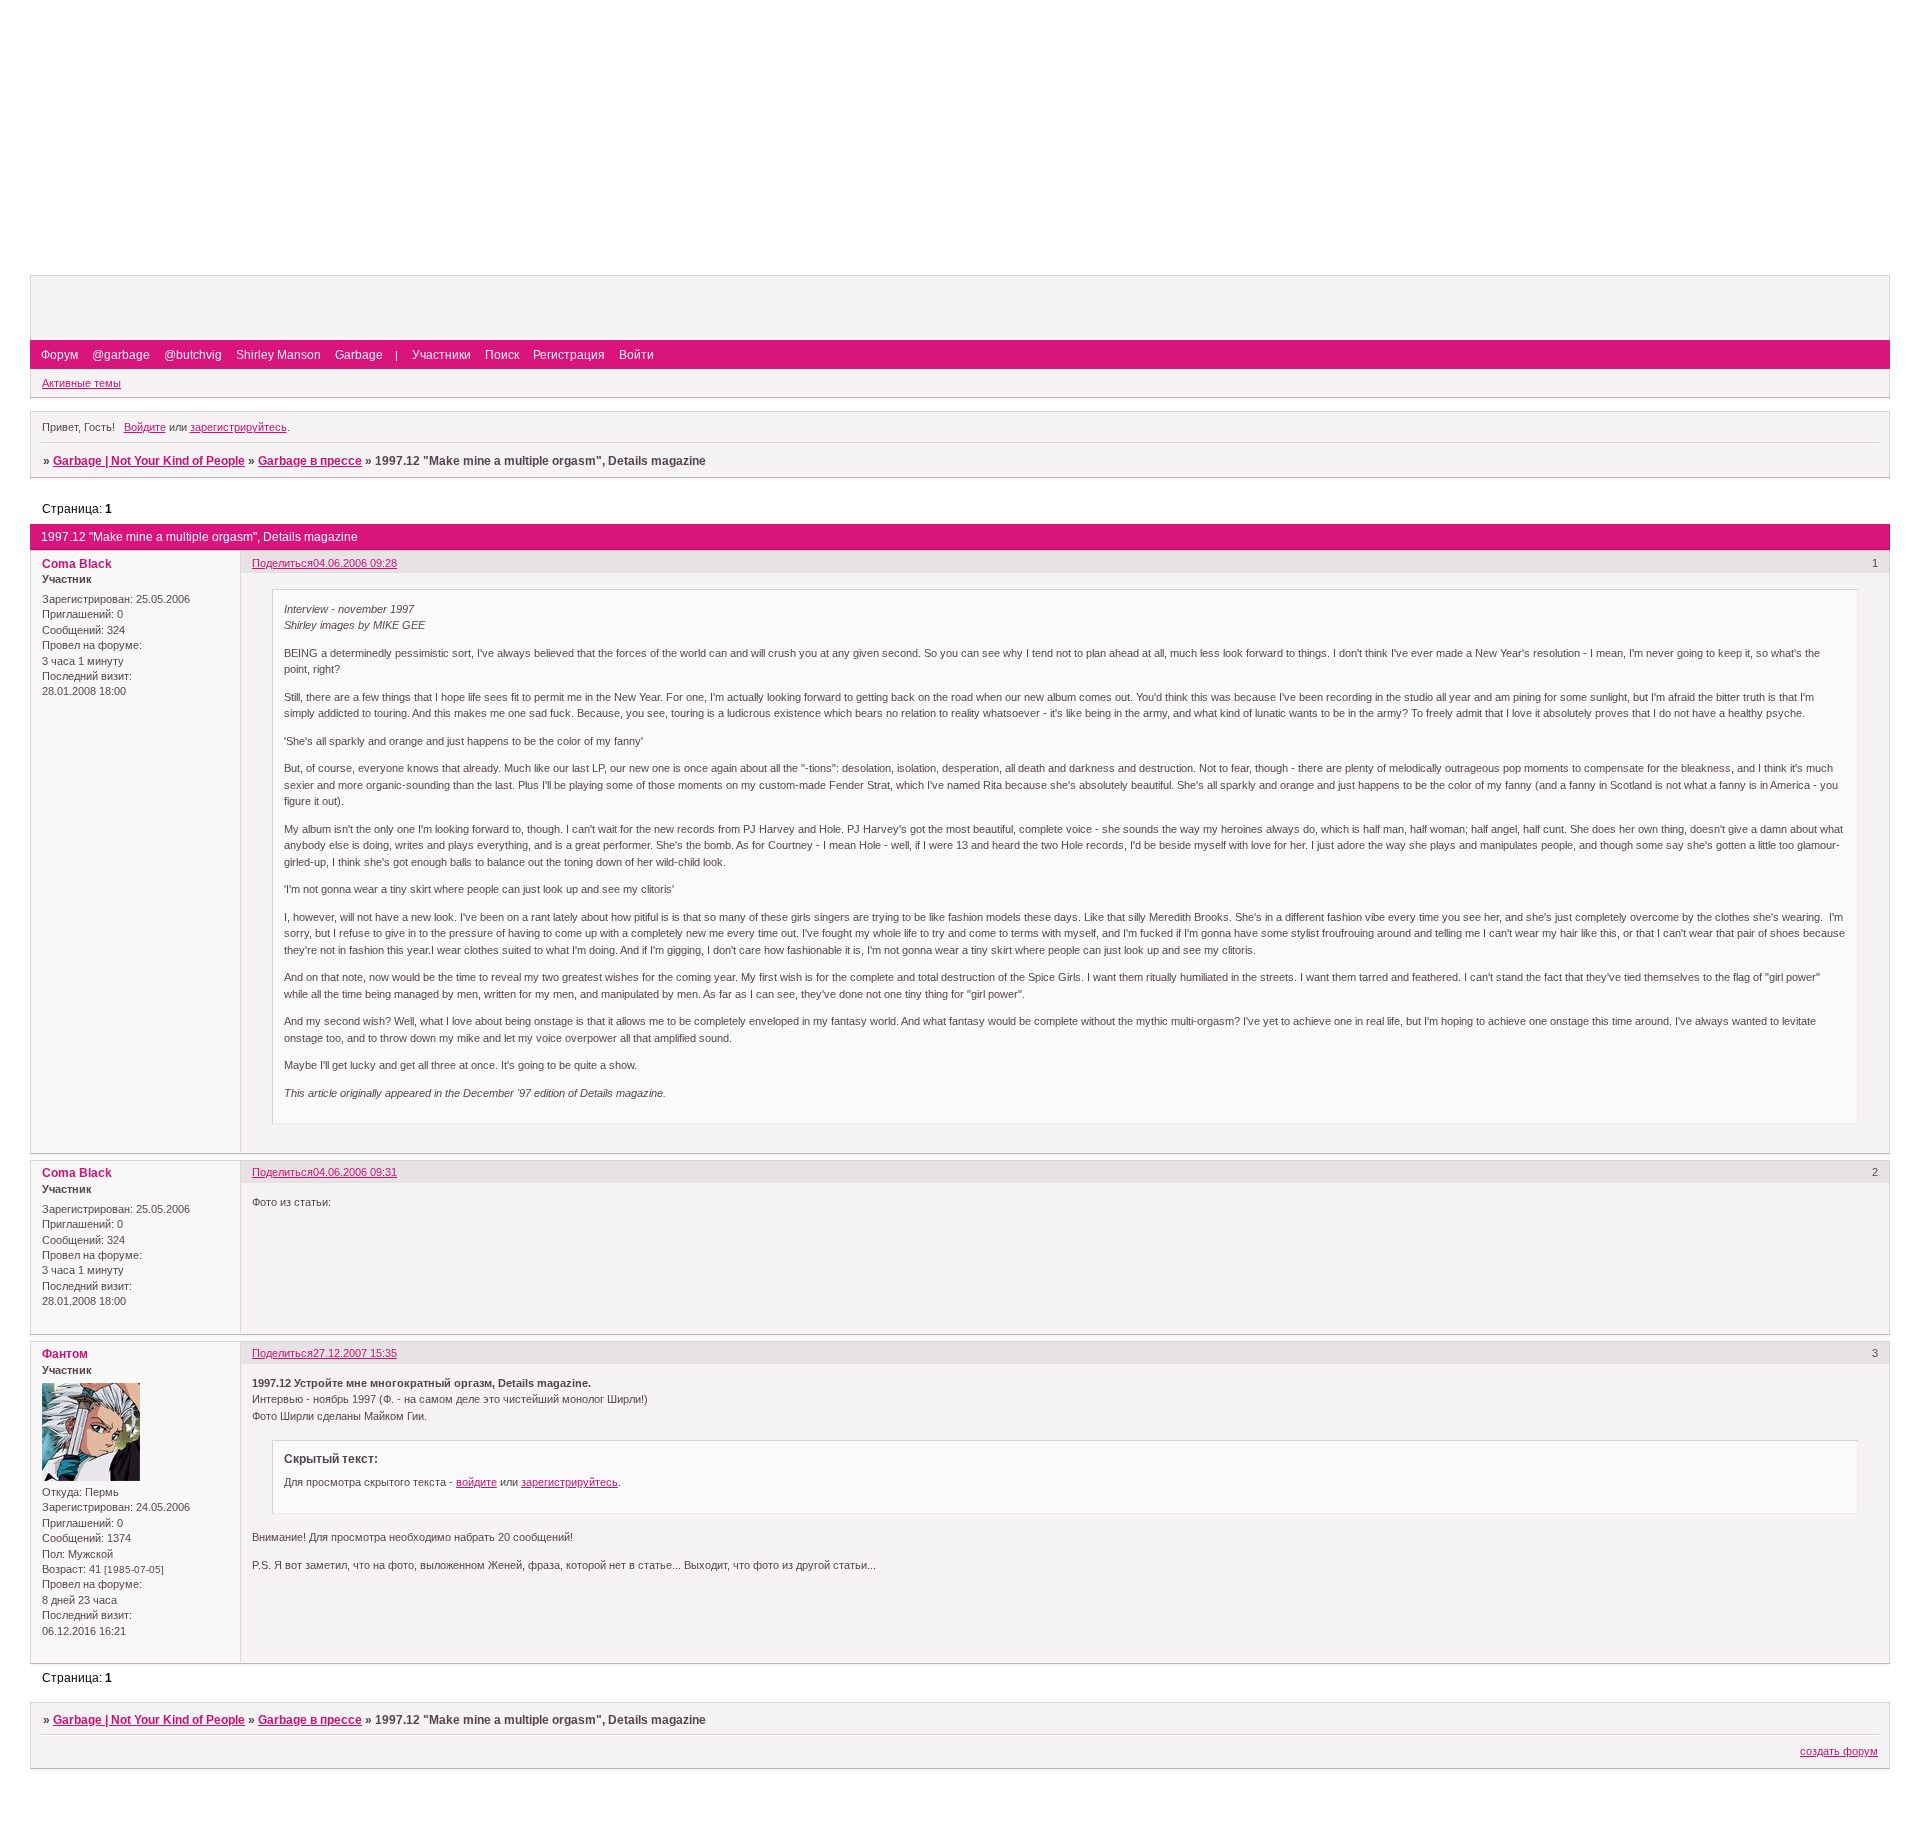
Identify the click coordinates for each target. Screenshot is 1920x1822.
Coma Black (77, 564)
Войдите (145, 427)
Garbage (359, 355)
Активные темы (81, 383)
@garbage (121, 355)
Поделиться (282, 563)
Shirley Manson (278, 355)
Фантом (65, 1354)
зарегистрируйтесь (238, 427)
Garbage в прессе (310, 461)
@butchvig (193, 355)
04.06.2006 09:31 (355, 1172)
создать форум (1839, 1751)
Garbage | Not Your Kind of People (149, 461)
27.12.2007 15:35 (355, 1353)
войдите (476, 1482)
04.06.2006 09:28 (355, 563)
